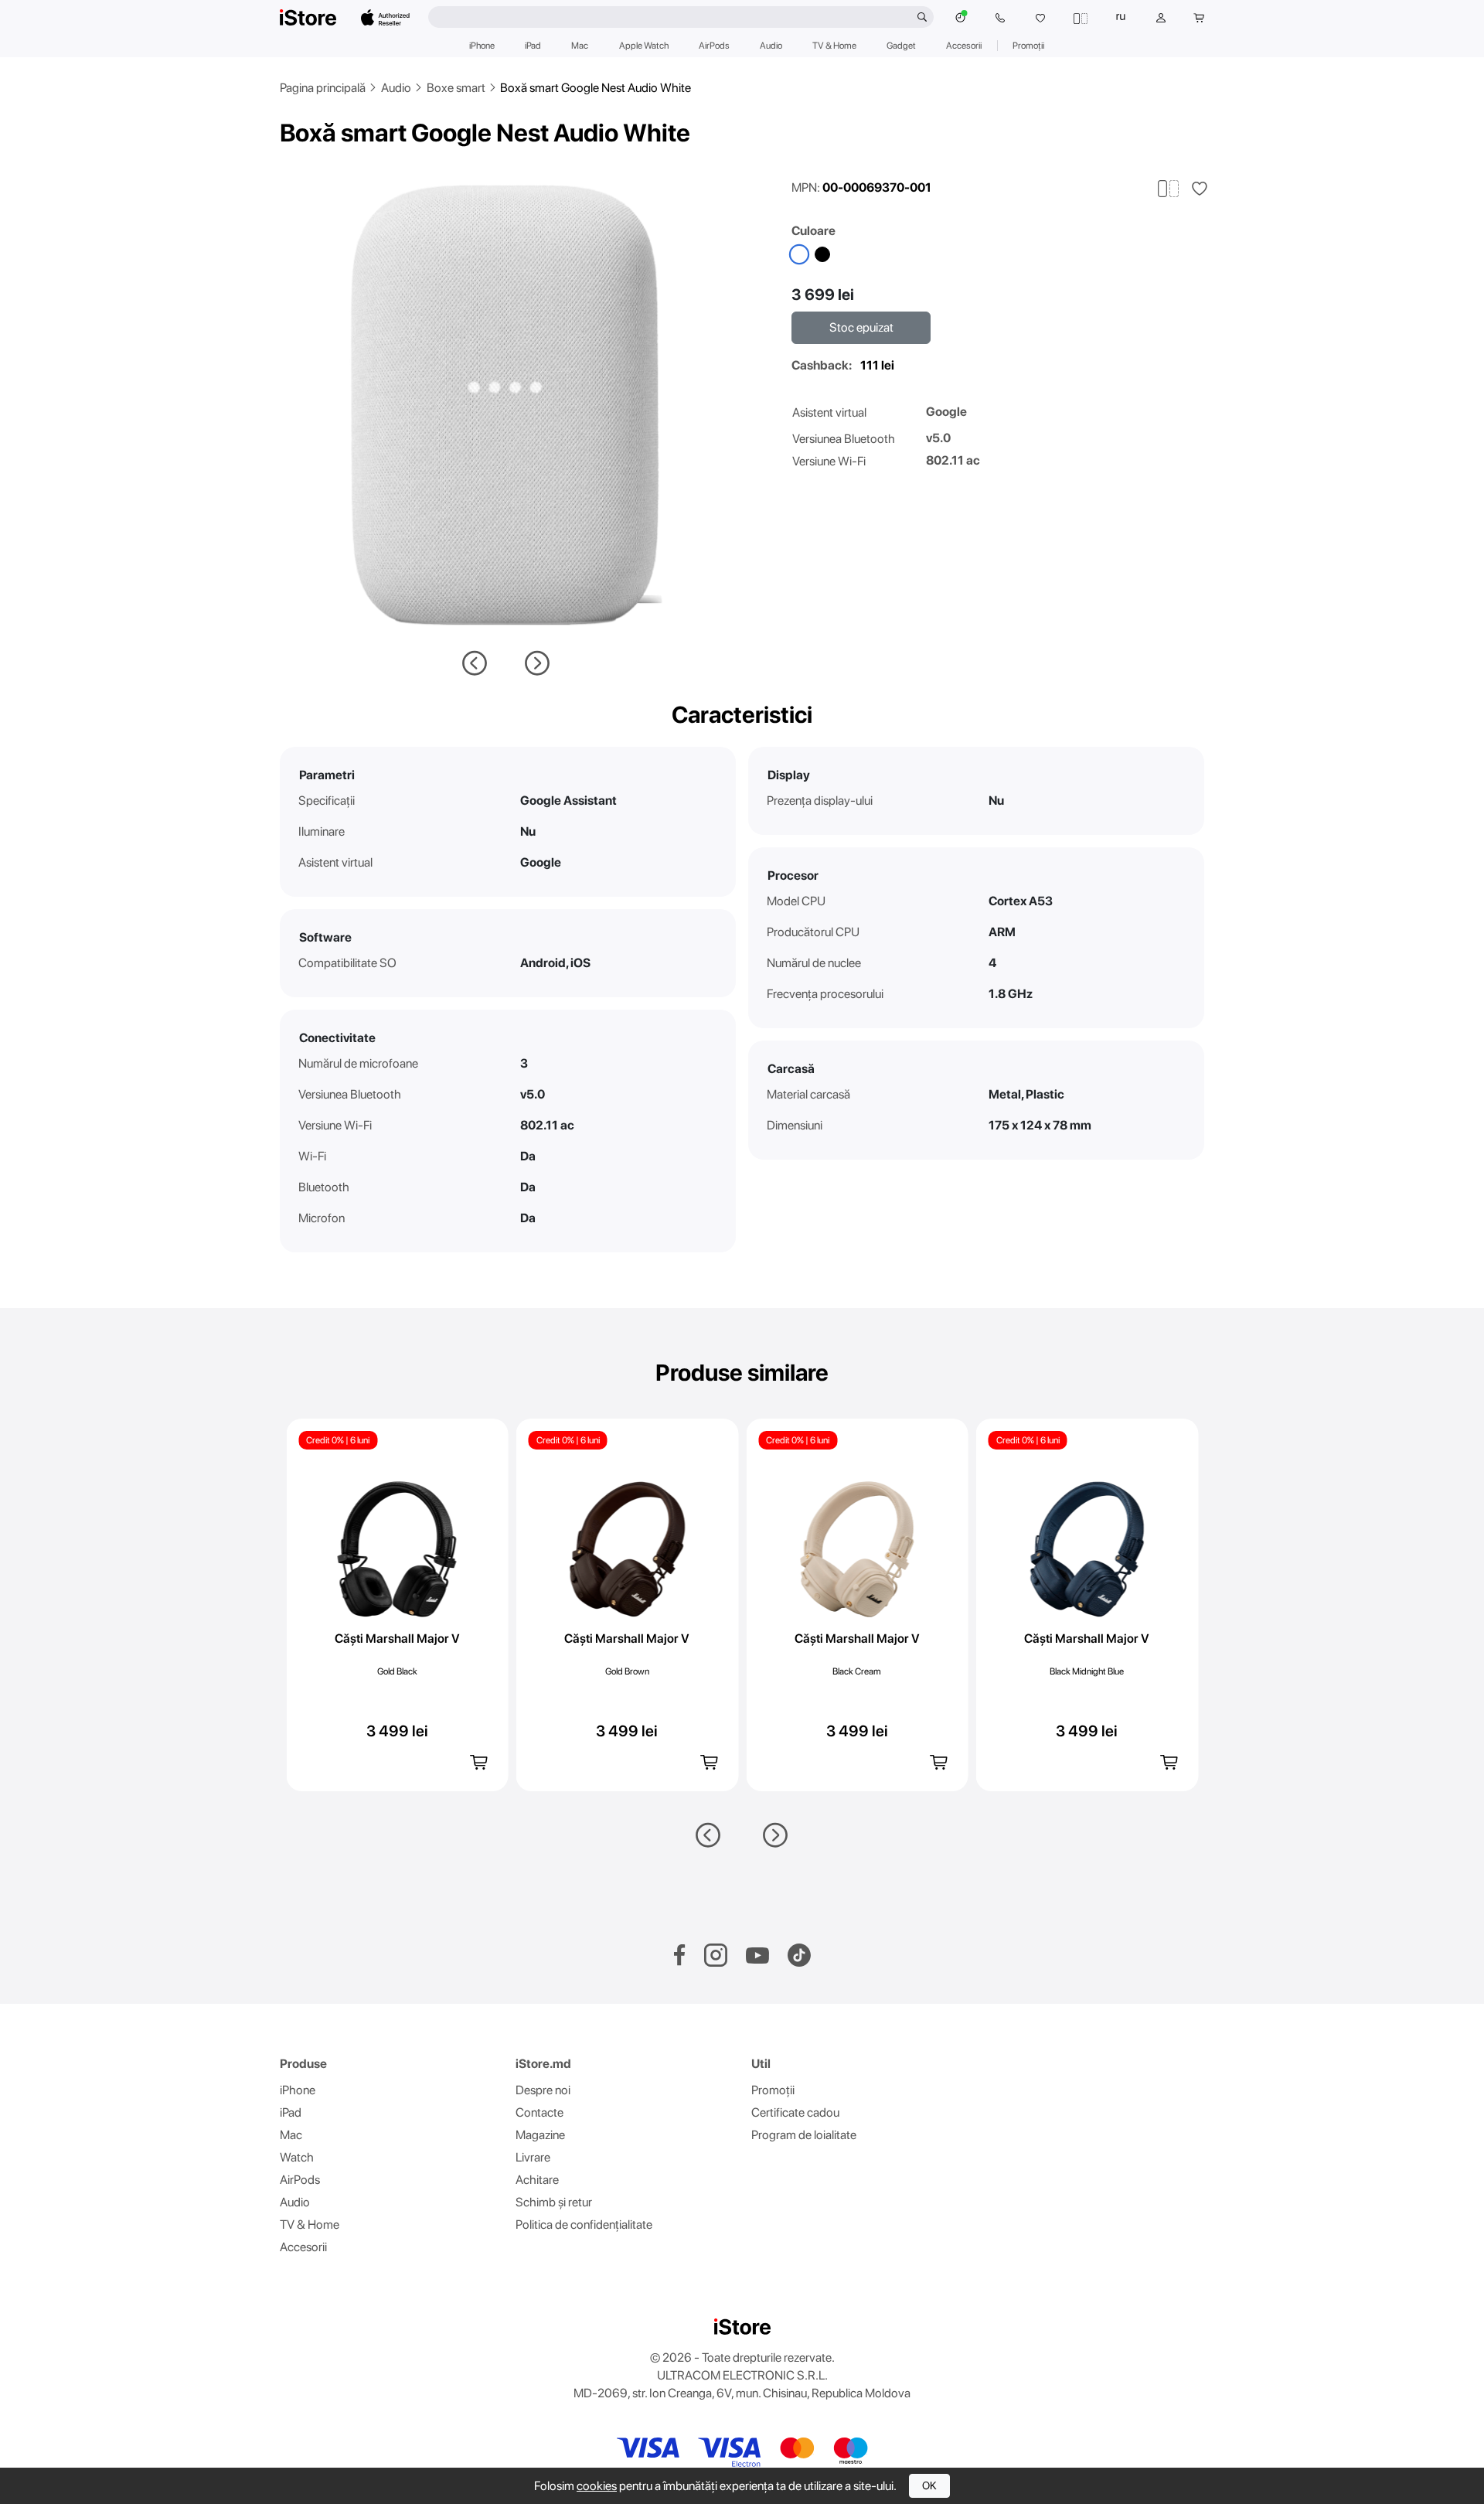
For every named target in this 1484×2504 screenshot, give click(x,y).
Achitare (537, 2180)
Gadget (901, 46)
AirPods (714, 46)
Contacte (539, 2112)
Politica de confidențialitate (584, 2225)
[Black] (822, 254)
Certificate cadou (795, 2112)
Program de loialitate (804, 2135)
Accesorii (964, 46)
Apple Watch (644, 46)
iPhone (482, 46)
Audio (771, 46)
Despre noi (543, 2090)
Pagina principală (323, 88)
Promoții (1028, 46)
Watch (297, 2157)
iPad (533, 46)
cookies (597, 2486)
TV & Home (834, 46)
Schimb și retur (554, 2202)
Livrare (533, 2157)
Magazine (540, 2135)
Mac (580, 46)
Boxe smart (456, 88)
